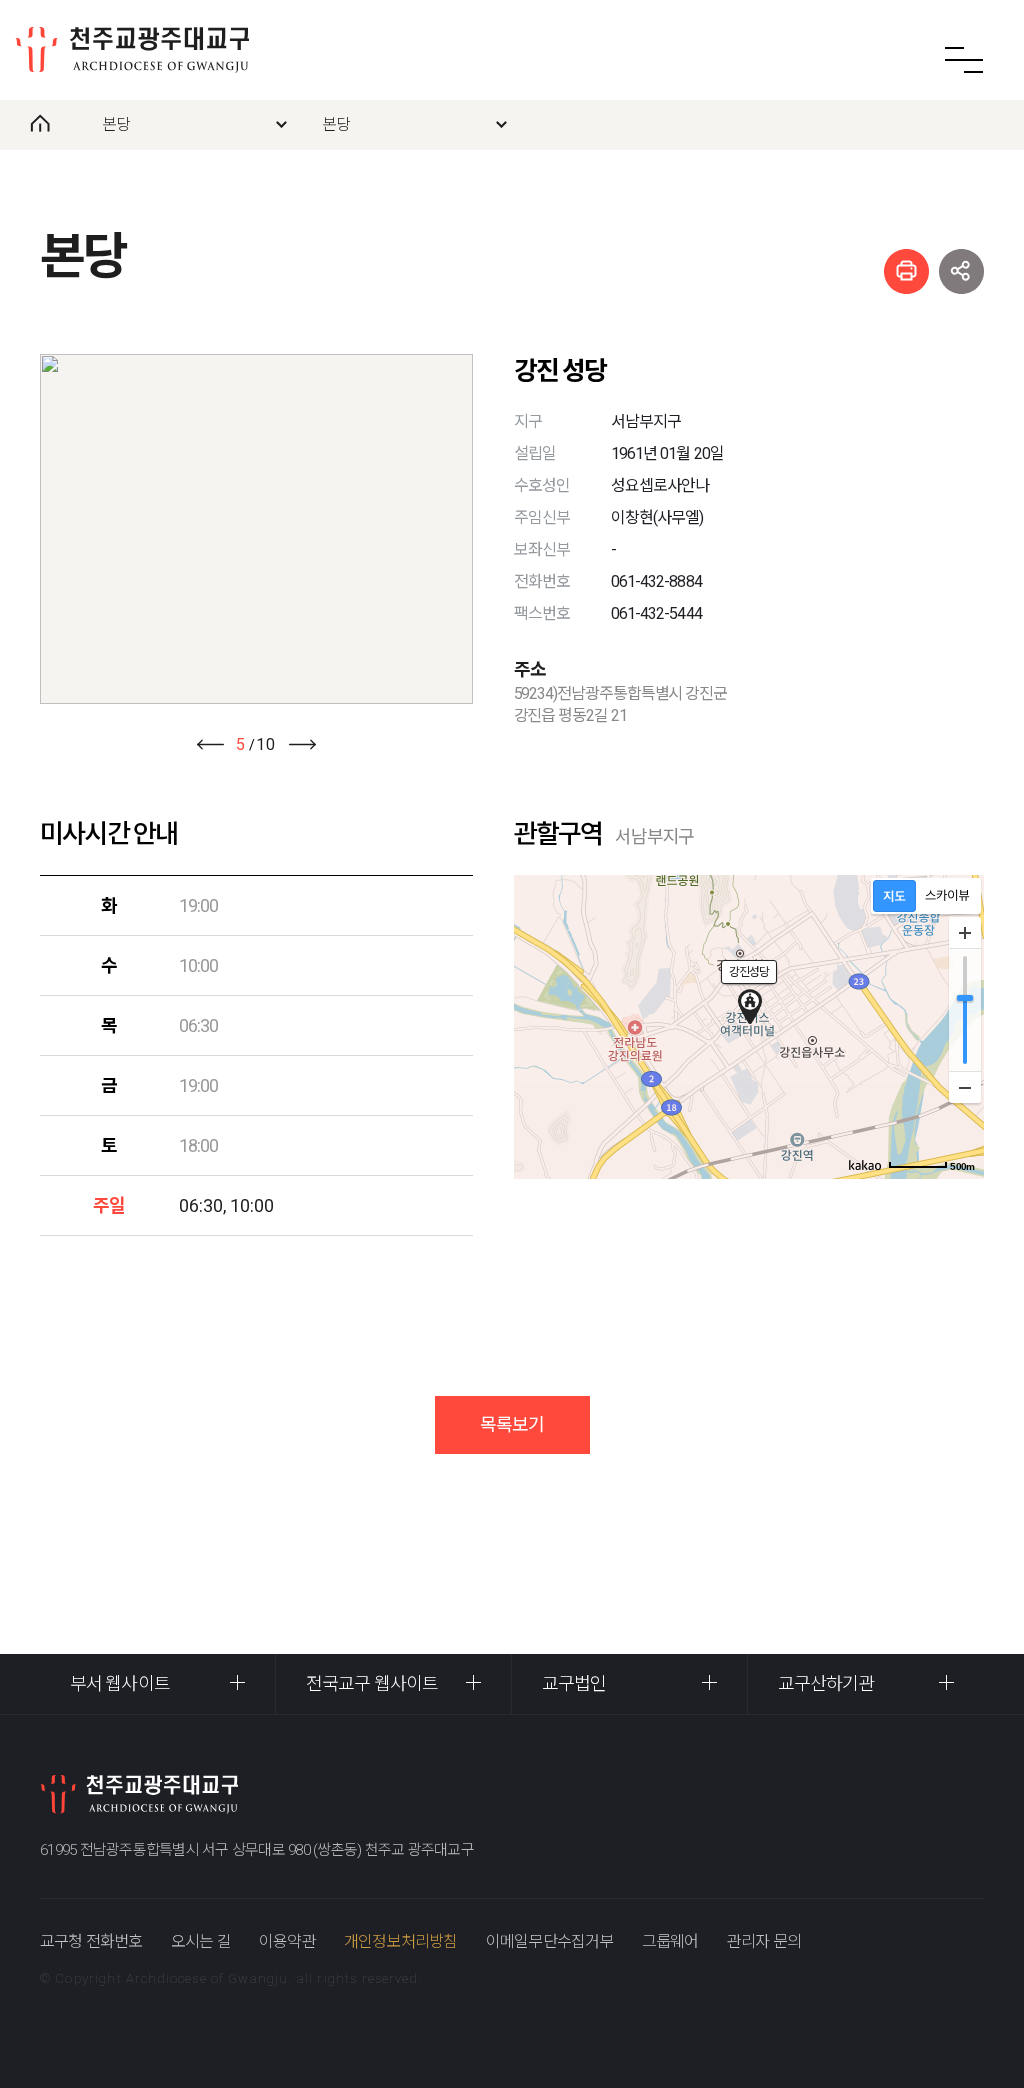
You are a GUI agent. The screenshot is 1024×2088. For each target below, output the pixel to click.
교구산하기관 (826, 1683)
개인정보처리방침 (401, 1941)
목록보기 (512, 1424)
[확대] (965, 933)
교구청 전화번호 (91, 1941)
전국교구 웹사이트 (372, 1683)
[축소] (965, 1087)
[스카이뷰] (947, 896)
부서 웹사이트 (120, 1683)
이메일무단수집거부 (550, 1941)
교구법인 (574, 1683)
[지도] (894, 896)
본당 (116, 124)
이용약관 (287, 1941)
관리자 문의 (764, 1941)
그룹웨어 (670, 1941)
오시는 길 (201, 1941)
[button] (210, 744)
